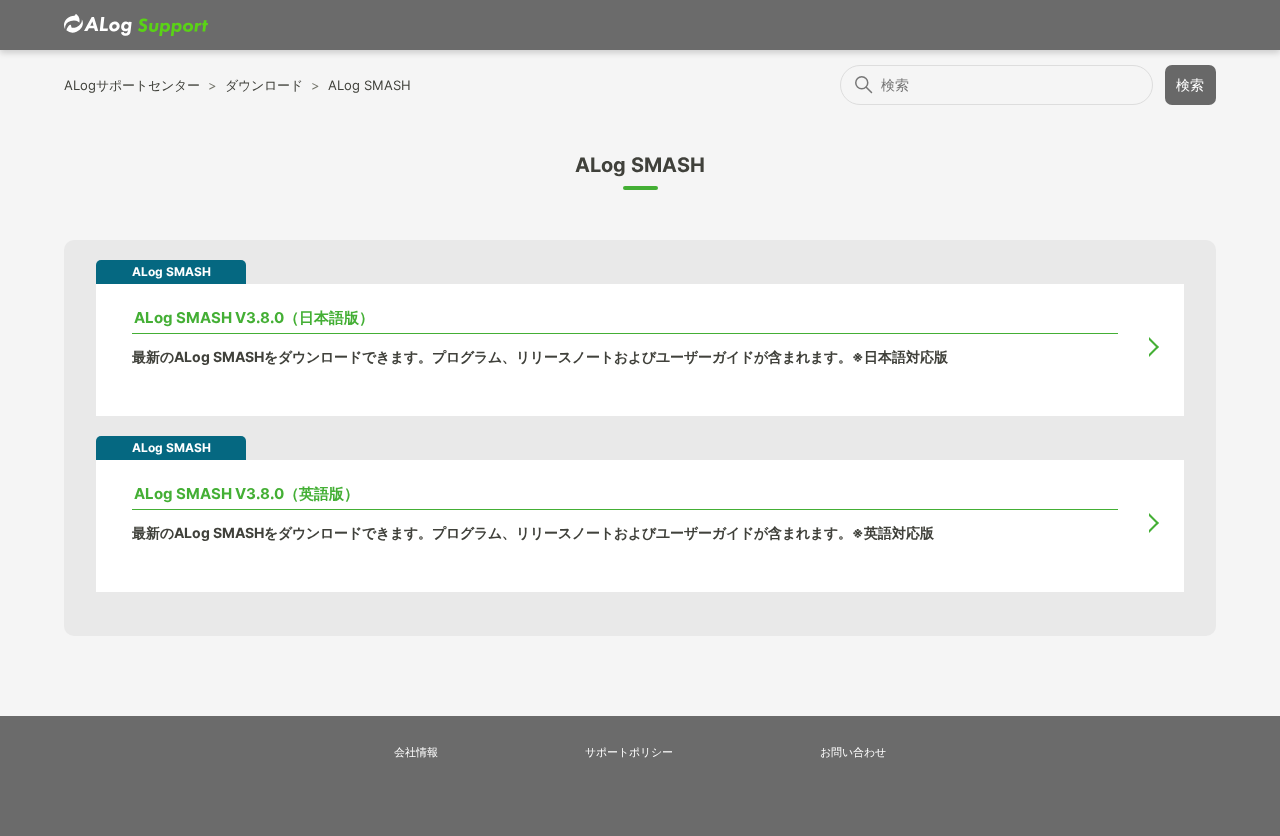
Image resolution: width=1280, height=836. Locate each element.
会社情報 (416, 752)
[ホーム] (136, 25)
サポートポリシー (629, 752)
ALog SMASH (369, 85)
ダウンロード (264, 85)
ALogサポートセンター (132, 85)
